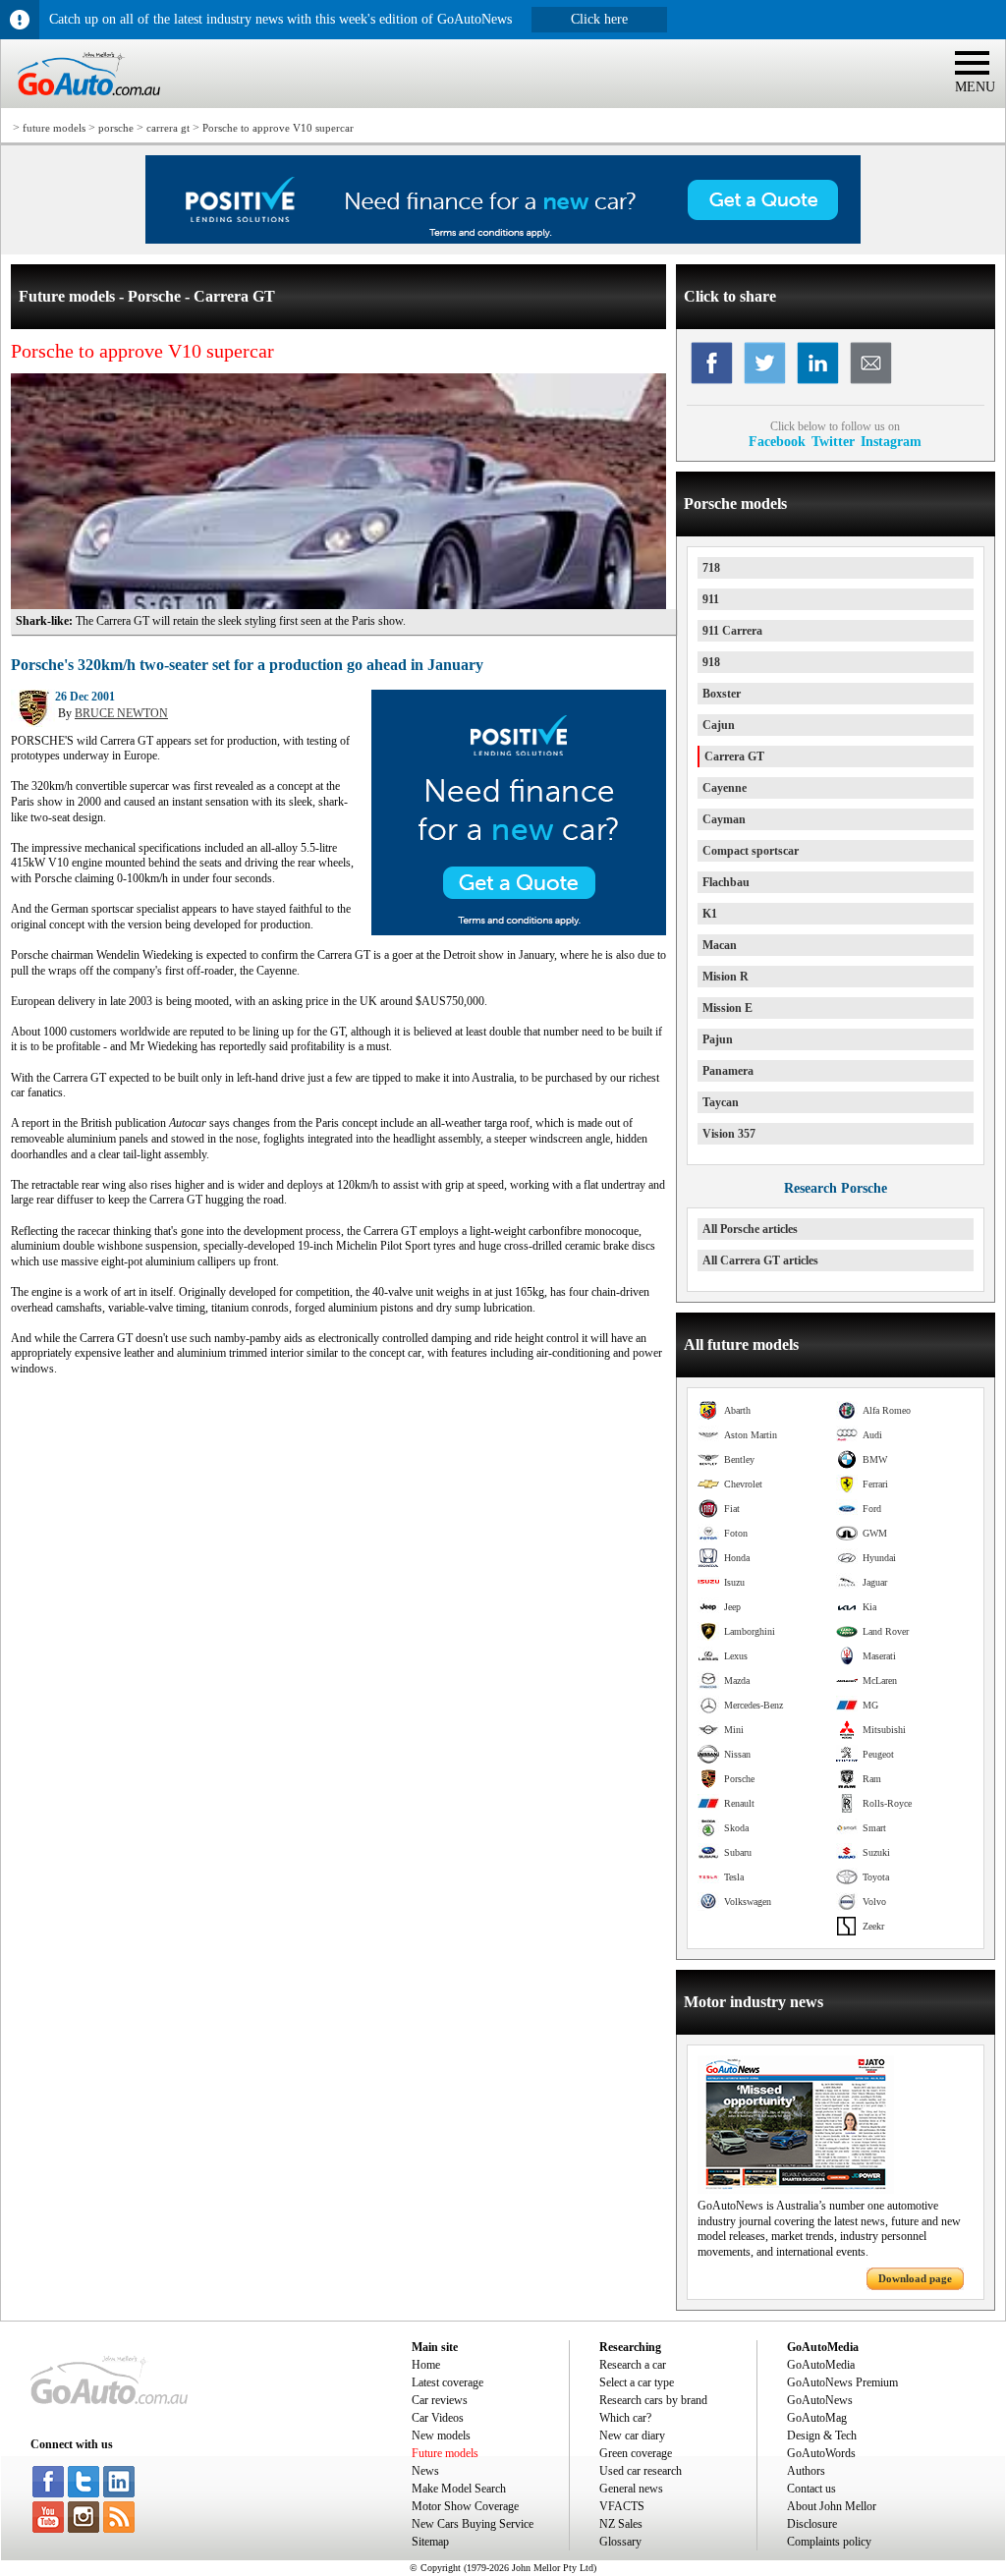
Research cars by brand (653, 2400)
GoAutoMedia (821, 2365)
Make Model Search (459, 2489)
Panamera (728, 1071)
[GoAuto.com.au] (81, 104)
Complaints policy (829, 2542)
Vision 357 (729, 1134)
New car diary (632, 2436)
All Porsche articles (750, 1229)
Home (426, 2365)
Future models (445, 2453)
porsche (116, 128)
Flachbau (726, 882)
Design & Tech (822, 2436)
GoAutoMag (817, 2418)
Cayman (724, 819)
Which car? (625, 2418)
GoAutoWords (821, 2453)
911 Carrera (732, 631)
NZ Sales (621, 2524)
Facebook (777, 441)
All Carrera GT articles (760, 1260)
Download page (915, 2278)
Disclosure (812, 2524)
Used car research (641, 2471)
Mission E (727, 1008)
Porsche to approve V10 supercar (278, 128)
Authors (806, 2471)
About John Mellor (832, 2506)
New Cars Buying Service (473, 2524)
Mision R (726, 977)
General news (631, 2489)
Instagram (891, 441)
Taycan (721, 1102)
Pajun (718, 1039)
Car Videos (438, 2418)
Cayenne (725, 788)
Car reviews (440, 2400)
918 (711, 662)
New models (441, 2436)
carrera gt (168, 128)
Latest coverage (447, 2382)
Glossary (620, 2542)
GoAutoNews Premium (842, 2382)
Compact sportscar (751, 851)
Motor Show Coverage (465, 2506)
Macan (720, 945)
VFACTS (622, 2506)
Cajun (719, 725)
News (425, 2471)
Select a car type (637, 2382)
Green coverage (636, 2453)
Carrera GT (734, 756)
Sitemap (430, 2542)
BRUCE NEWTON (121, 713)
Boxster (722, 694)
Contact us (811, 2489)
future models (54, 128)
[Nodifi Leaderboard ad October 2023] (503, 240)
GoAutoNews (820, 2400)
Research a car (633, 2365)
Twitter (833, 441)
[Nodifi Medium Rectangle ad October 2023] (519, 931)
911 (711, 599)
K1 (710, 914)
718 (711, 568)
